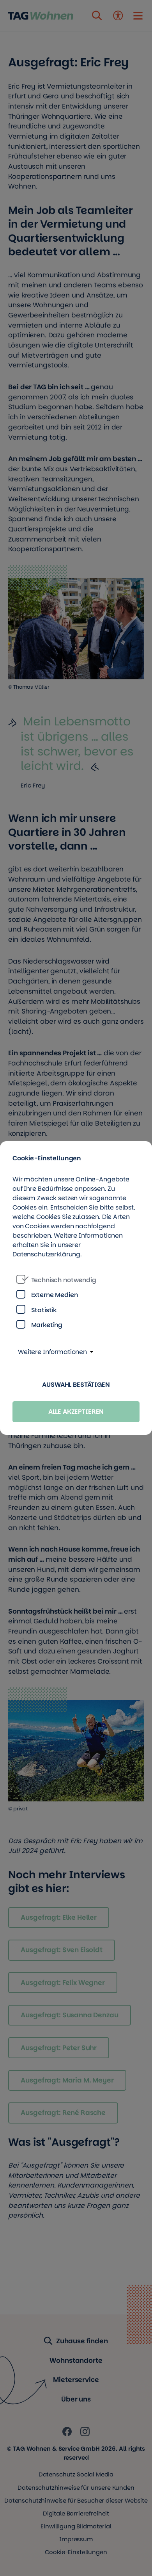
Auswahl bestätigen (76, 1385)
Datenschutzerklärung (46, 1254)
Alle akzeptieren (76, 1412)
